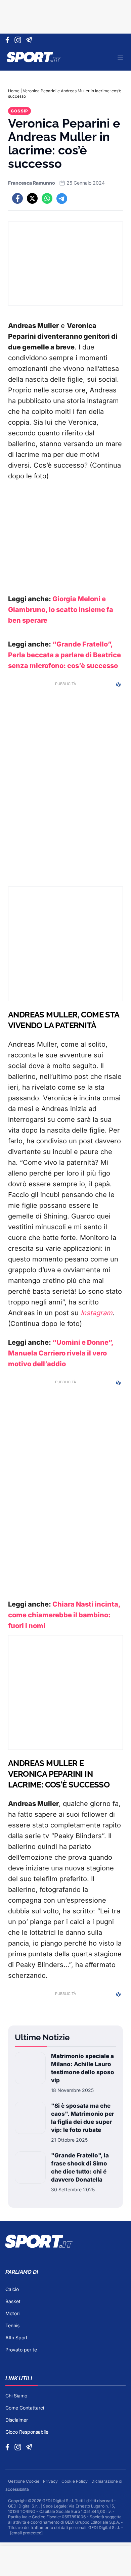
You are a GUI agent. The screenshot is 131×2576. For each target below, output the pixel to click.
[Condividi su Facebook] (17, 198)
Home (14, 91)
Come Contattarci (25, 2408)
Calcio (12, 2289)
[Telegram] (30, 40)
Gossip (19, 111)
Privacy (51, 2481)
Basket (13, 2301)
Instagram (97, 1313)
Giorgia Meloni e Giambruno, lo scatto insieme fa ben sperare (61, 610)
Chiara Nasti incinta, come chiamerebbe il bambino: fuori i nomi (64, 1615)
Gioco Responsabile (27, 2432)
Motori (12, 2313)
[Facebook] (9, 40)
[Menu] (120, 57)
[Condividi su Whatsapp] (47, 198)
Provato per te (21, 2350)
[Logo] (34, 57)
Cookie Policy (75, 2481)
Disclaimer (17, 2420)
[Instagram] (19, 40)
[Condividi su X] (32, 198)
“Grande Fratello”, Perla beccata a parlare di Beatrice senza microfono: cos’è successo (64, 655)
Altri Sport (16, 2338)
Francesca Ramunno (32, 183)
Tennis (12, 2325)
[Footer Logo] (65, 2241)
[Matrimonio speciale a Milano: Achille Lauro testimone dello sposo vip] (30, 2073)
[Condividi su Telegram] (62, 198)
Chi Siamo (16, 2396)
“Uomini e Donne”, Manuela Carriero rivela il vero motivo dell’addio (61, 1353)
